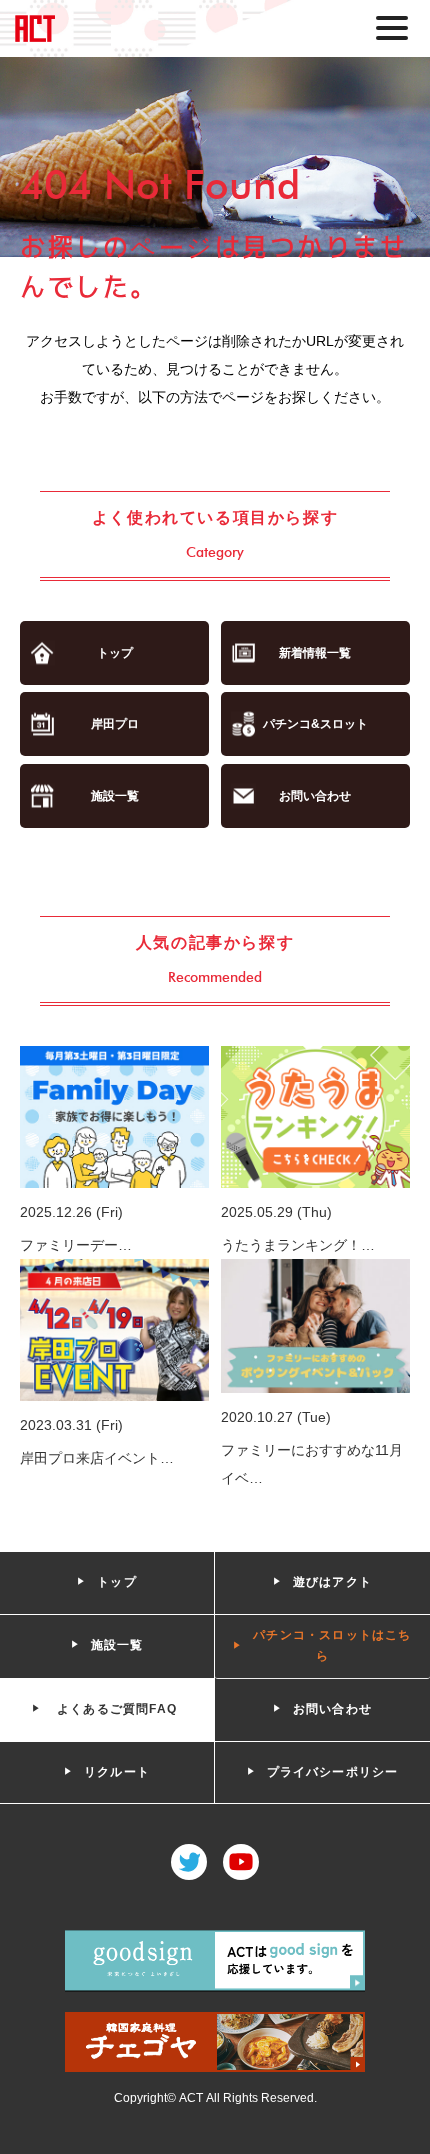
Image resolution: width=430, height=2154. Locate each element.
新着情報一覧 (315, 653)
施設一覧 (115, 796)
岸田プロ (115, 724)
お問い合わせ (315, 796)
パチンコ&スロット (315, 724)
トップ (115, 653)
